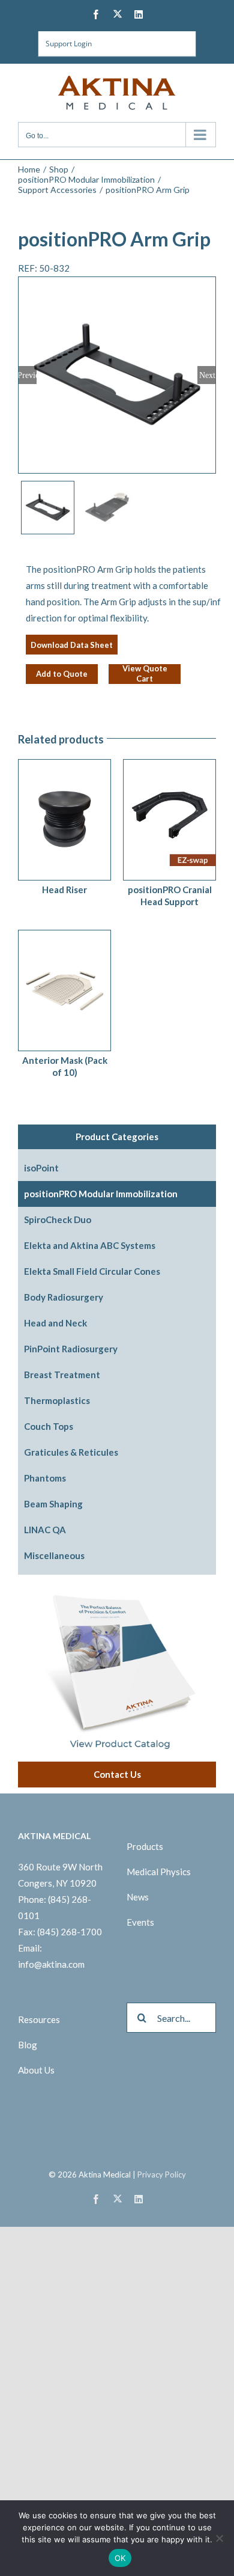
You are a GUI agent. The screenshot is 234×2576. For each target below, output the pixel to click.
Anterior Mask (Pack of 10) (65, 1066)
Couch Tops (49, 1426)
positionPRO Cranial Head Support (170, 896)
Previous (28, 375)
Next (207, 375)
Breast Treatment (62, 1375)
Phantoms (45, 1478)
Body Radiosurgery (64, 1297)
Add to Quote (62, 674)
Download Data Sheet (72, 645)
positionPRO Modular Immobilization (101, 1194)
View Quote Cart (145, 674)
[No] (219, 2538)
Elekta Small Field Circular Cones (92, 1271)
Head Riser (64, 890)
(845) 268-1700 (70, 1932)
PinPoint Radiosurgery (71, 1349)
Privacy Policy (162, 2175)
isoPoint (41, 1168)
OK (120, 2558)
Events (140, 1922)
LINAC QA (45, 1530)
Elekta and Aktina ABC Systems (90, 1245)
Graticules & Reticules (71, 1452)
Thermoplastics (57, 1400)
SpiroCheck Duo (58, 1219)
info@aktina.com (51, 1964)
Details (84, 816)
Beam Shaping (53, 1504)
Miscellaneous (54, 1555)
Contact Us (117, 1774)
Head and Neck (55, 1323)
